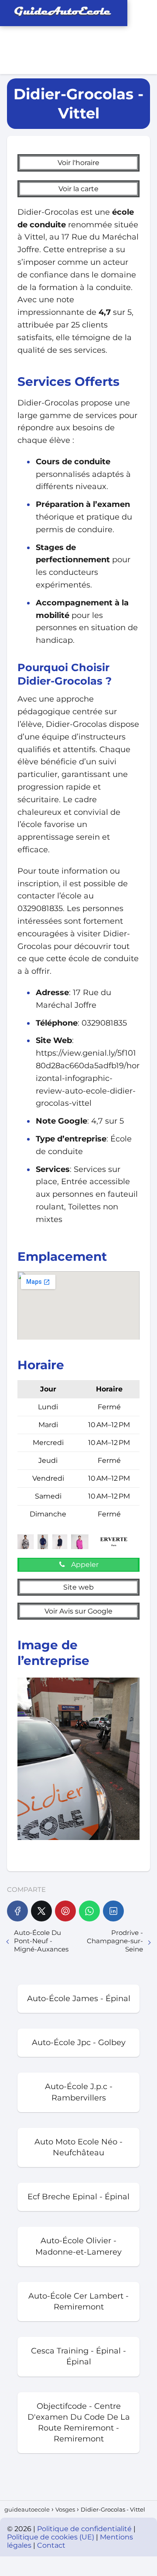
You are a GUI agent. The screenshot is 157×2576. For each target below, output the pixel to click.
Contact (51, 2545)
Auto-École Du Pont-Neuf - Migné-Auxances (41, 1941)
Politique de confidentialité (85, 2529)
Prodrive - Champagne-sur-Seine (115, 1941)
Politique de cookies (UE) (51, 2537)
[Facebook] (17, 1911)
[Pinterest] (65, 1911)
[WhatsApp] (89, 1911)
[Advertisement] (118, 37)
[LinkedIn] (113, 1911)
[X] (41, 1911)
